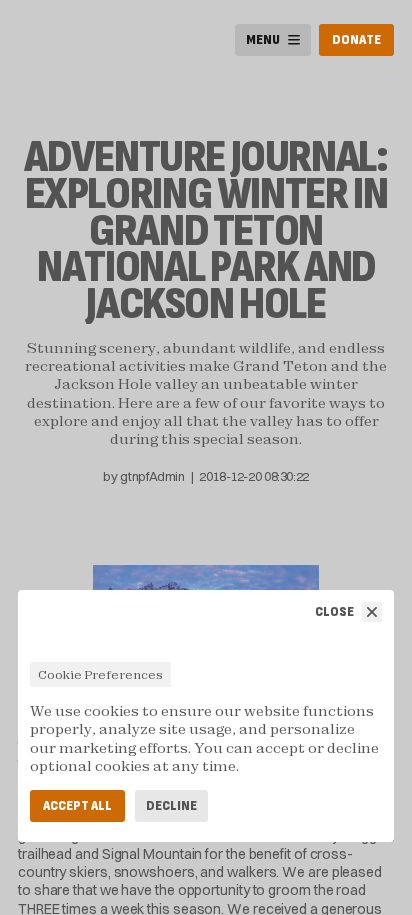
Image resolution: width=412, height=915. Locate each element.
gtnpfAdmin (152, 476)
